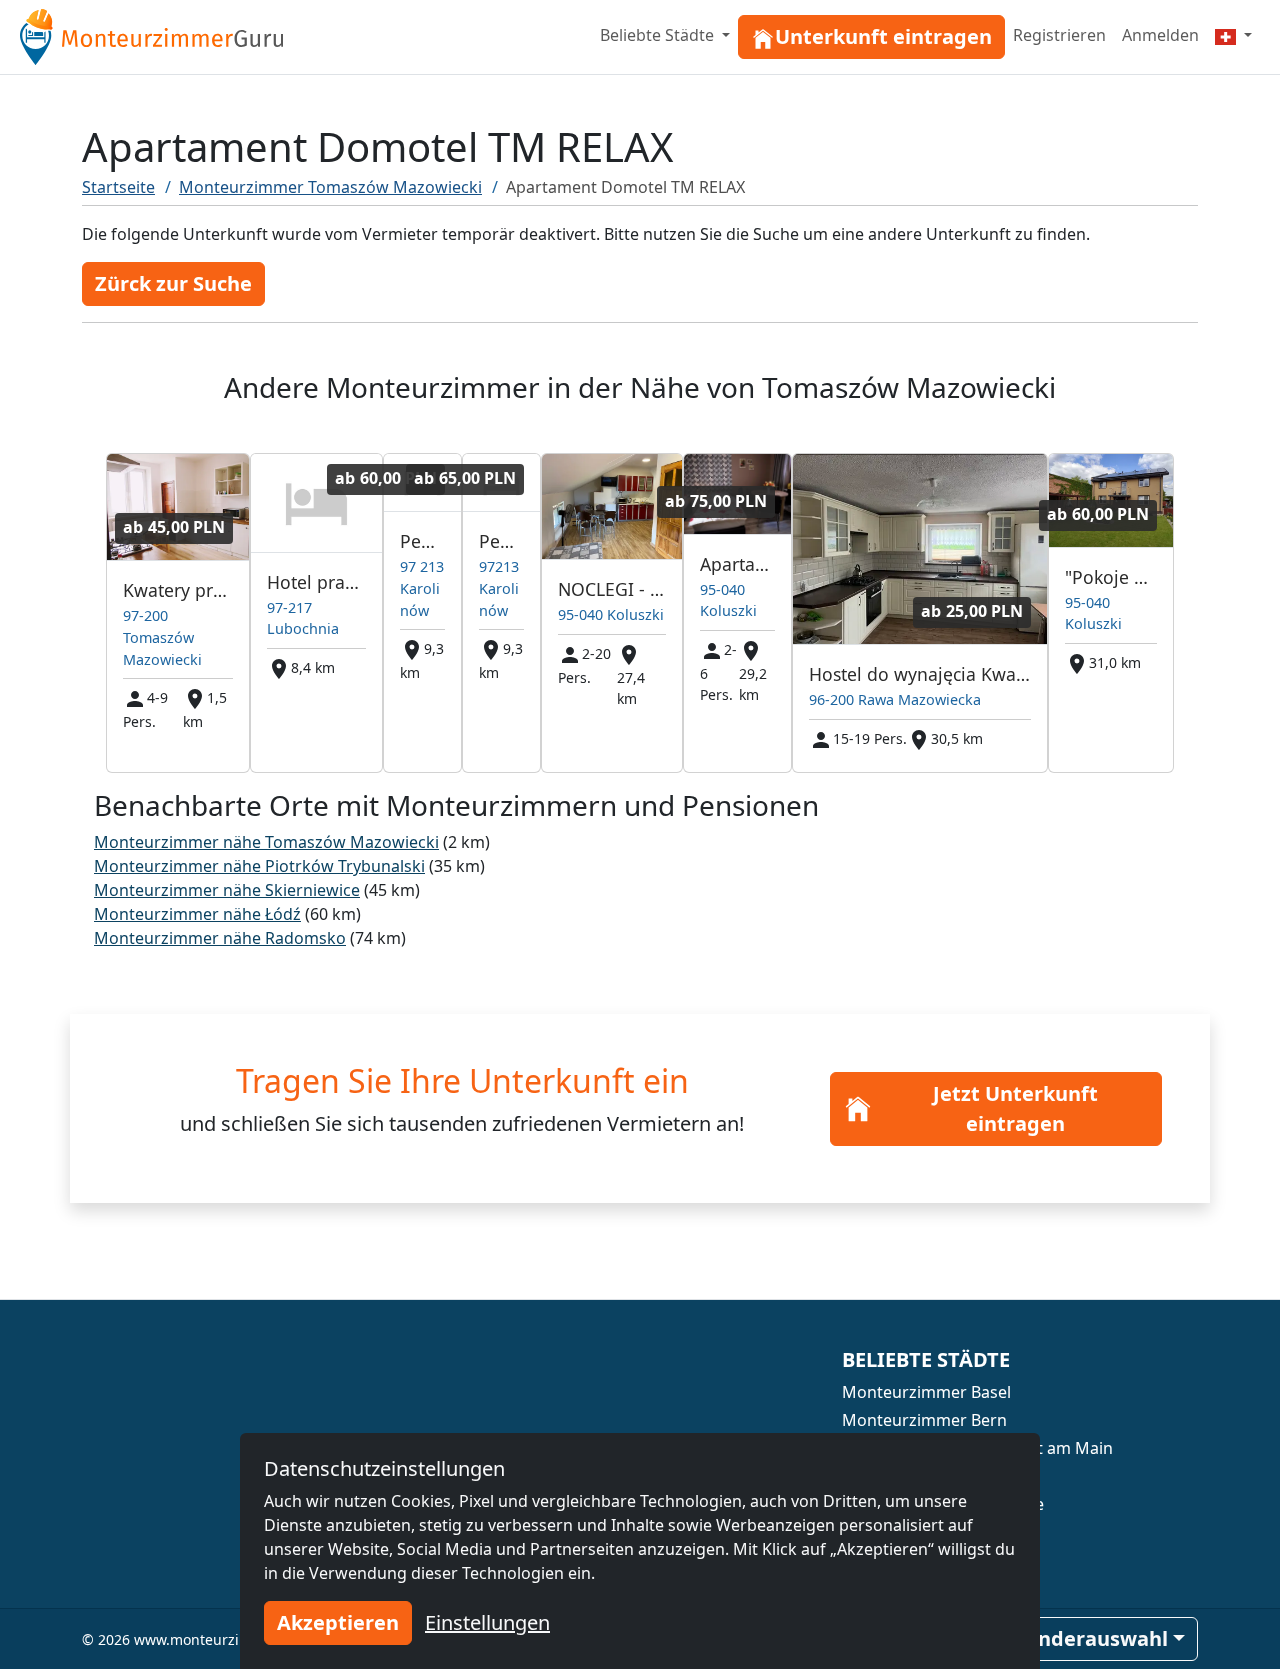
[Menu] (1233, 35)
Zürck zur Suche (173, 283)
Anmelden (1160, 35)
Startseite (118, 187)
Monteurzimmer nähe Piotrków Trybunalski (259, 866)
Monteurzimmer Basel (926, 1392)
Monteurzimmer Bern (924, 1420)
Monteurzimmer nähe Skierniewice (227, 890)
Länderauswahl (1091, 1638)
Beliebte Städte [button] (659, 35)
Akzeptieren (338, 1622)
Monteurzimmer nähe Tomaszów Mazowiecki (266, 842)
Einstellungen (487, 1622)
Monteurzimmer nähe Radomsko (220, 938)
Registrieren (1059, 35)
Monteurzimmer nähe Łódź (197, 914)
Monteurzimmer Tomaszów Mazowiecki (330, 187)
